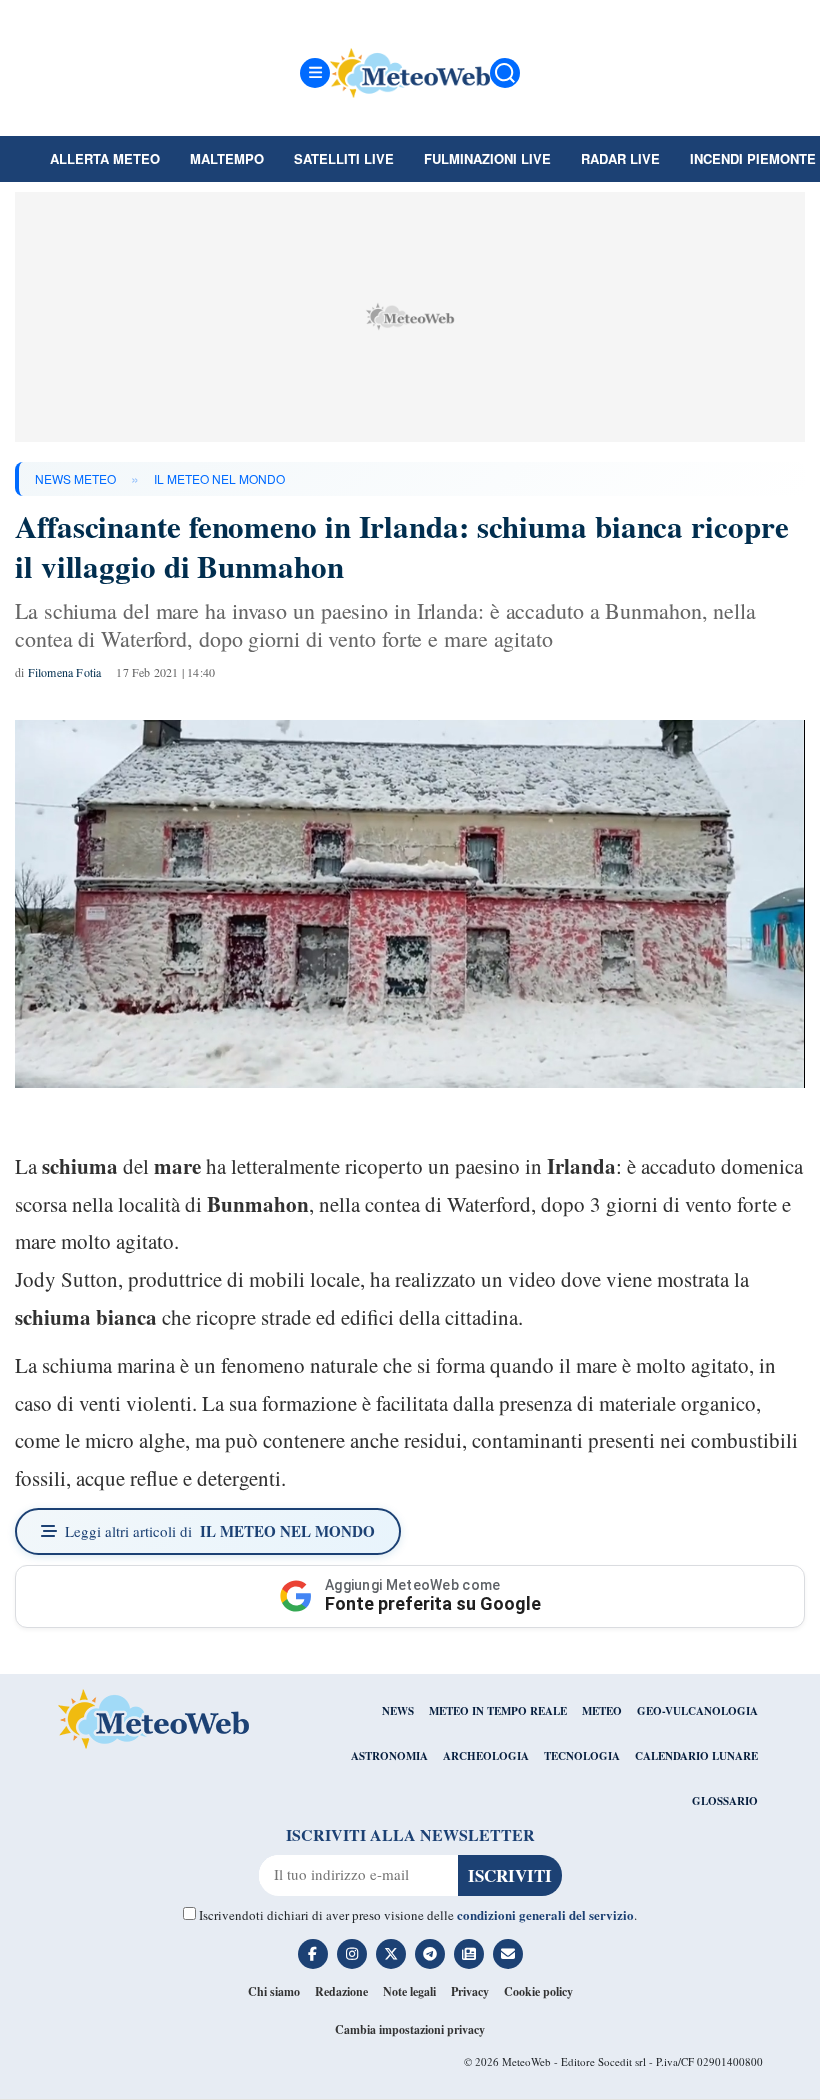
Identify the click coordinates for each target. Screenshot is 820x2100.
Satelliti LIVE (344, 158)
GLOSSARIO (725, 1801)
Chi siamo (274, 1991)
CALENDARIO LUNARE (696, 1756)
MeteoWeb (526, 2061)
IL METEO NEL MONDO (219, 478)
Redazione (341, 1991)
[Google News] (469, 1954)
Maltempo (227, 158)
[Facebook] (313, 1954)
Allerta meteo (105, 158)
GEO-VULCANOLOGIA (697, 1711)
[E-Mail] (508, 1954)
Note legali (409, 1991)
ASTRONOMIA (389, 1756)
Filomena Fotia (65, 672)
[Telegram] (430, 1954)
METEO (602, 1711)
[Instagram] (352, 1954)
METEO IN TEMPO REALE (498, 1711)
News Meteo (75, 478)
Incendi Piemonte (753, 158)
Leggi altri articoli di (220, 1531)
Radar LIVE (620, 158)
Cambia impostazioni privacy (410, 2029)
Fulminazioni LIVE (487, 158)
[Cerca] (505, 73)
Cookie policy (538, 1991)
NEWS (398, 1711)
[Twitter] (391, 1954)
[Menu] (315, 73)
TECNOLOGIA (582, 1756)
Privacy (470, 1991)
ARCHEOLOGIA (486, 1756)
